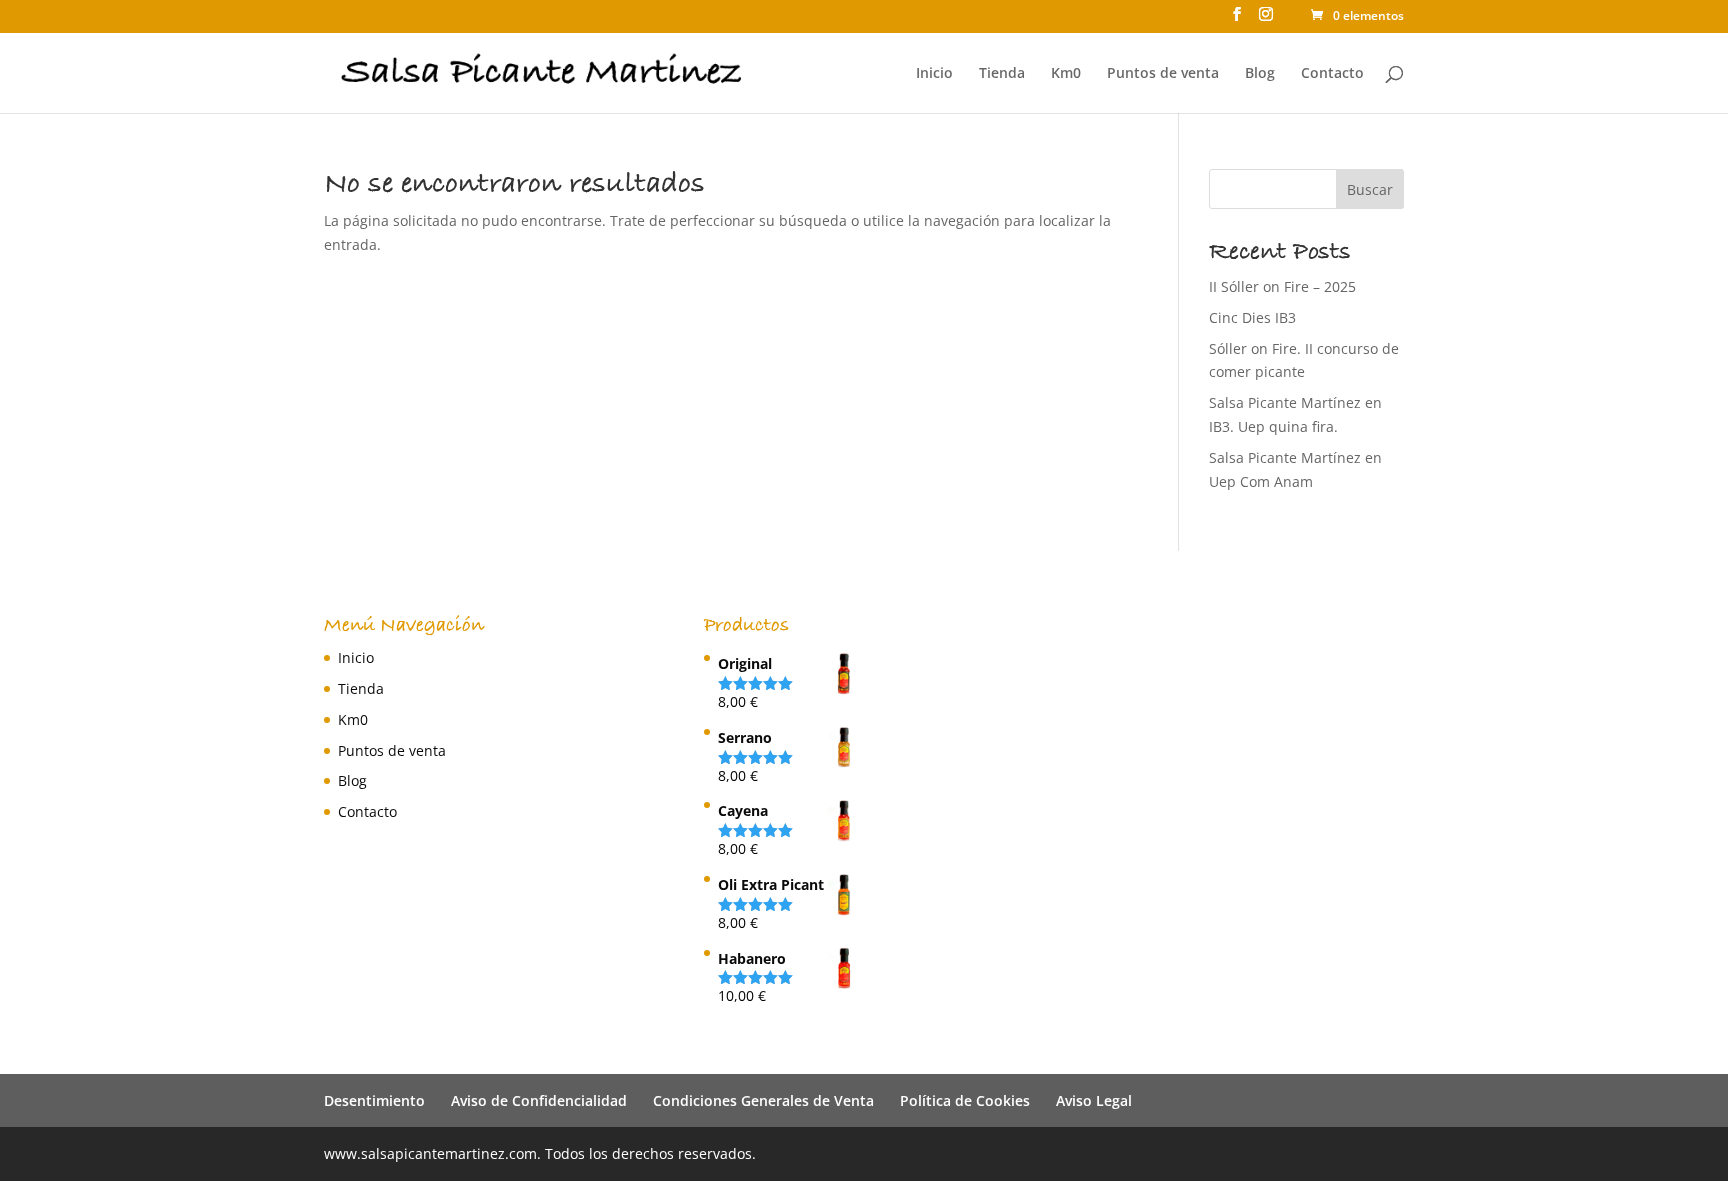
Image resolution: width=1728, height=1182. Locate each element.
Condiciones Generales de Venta (763, 1100)
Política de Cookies (965, 1100)
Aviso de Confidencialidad (539, 1100)
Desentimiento (374, 1100)
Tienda (1002, 74)
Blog (1260, 74)
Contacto (1332, 74)
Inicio (934, 74)
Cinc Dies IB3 (1252, 317)
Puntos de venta (1163, 74)
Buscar (1370, 189)
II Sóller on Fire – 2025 (1282, 286)
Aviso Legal (1094, 1100)
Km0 (1066, 74)
